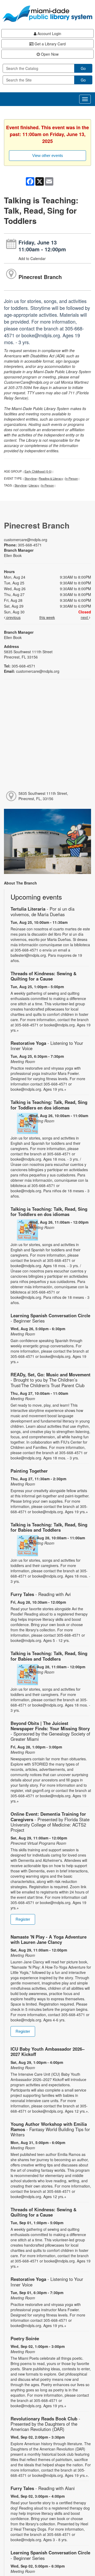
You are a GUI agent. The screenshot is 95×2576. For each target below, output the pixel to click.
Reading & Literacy (51, 478)
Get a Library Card (50, 44)
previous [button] (13, 617)
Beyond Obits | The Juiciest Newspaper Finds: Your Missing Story (50, 1731)
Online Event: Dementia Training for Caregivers (50, 1822)
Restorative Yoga (47, 1046)
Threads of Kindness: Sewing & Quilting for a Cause (44, 976)
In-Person (72, 478)
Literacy (34, 485)
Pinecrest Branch (40, 277)
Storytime (31, 478)
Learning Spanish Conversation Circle (50, 1318)
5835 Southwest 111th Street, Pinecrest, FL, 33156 (43, 796)
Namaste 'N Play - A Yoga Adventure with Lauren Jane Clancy (49, 1939)
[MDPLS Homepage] (47, 14)
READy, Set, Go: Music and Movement (51, 1380)
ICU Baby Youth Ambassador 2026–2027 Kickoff (47, 2051)
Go (83, 68)
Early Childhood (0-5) (38, 471)
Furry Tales (41, 1594)
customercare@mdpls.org (26, 540)
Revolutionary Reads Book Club (45, 2424)
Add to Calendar (32, 258)
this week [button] (47, 617)
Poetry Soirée (25, 2338)
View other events (48, 155)
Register (23, 1919)
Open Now (49, 54)
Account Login (49, 33)
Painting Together (29, 1471)
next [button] (85, 617)
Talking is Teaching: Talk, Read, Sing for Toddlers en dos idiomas (49, 1105)
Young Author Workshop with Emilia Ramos (50, 2129)
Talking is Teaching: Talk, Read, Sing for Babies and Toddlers (49, 1527)
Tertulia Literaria (42, 911)
